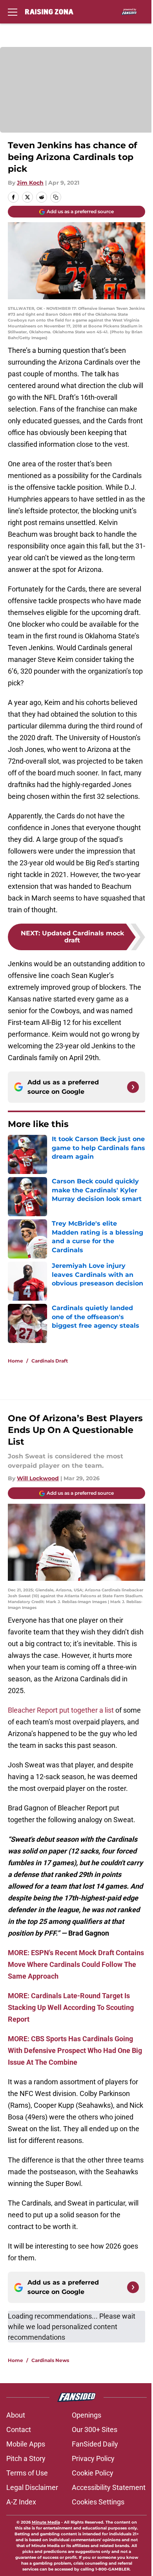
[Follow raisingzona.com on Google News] (133, 1087)
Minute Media (46, 2522)
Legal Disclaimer (32, 2487)
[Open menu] (13, 12)
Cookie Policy (93, 2473)
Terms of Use (27, 2473)
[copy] (56, 197)
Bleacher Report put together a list (61, 1710)
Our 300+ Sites (95, 2429)
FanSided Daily (95, 2444)
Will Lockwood (38, 1478)
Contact (19, 2429)
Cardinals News (50, 2360)
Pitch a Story (26, 2458)
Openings (87, 2415)
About (16, 2415)
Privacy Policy (93, 2458)
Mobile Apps (26, 2444)
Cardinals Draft (50, 1361)
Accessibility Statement (109, 2487)
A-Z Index (21, 2502)
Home (15, 1361)
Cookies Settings (98, 2502)
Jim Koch (30, 183)
